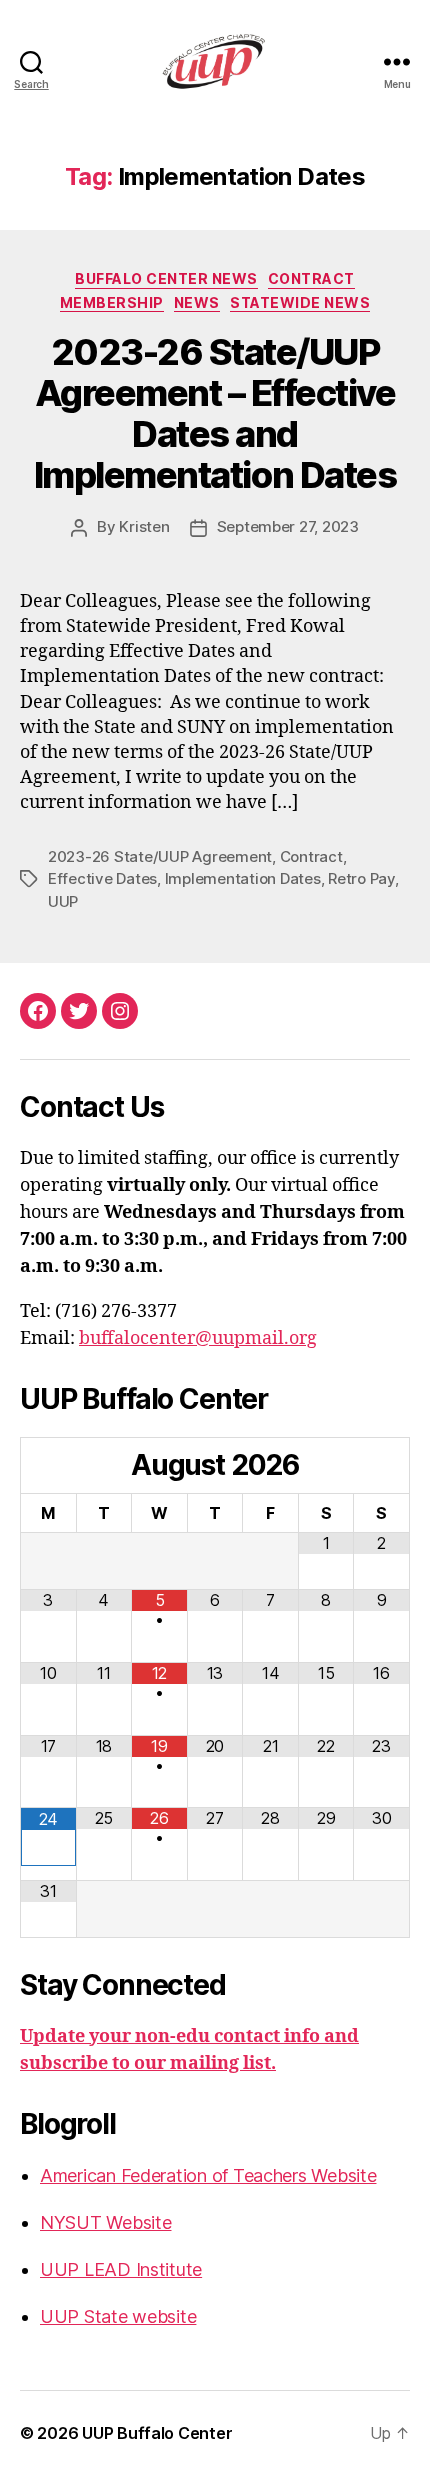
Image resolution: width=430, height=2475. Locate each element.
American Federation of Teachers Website (208, 2175)
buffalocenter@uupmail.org (198, 1338)
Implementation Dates (243, 878)
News (197, 302)
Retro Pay (361, 878)
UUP (63, 901)
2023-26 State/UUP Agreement (160, 856)
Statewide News (300, 302)
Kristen (144, 526)
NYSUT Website (106, 2222)
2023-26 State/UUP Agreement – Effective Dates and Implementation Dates (215, 413)
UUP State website (118, 2316)
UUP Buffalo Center (157, 2433)
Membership (112, 302)
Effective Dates (102, 878)
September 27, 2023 (288, 526)
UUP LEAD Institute (121, 2269)
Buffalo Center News (166, 278)
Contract (311, 278)
